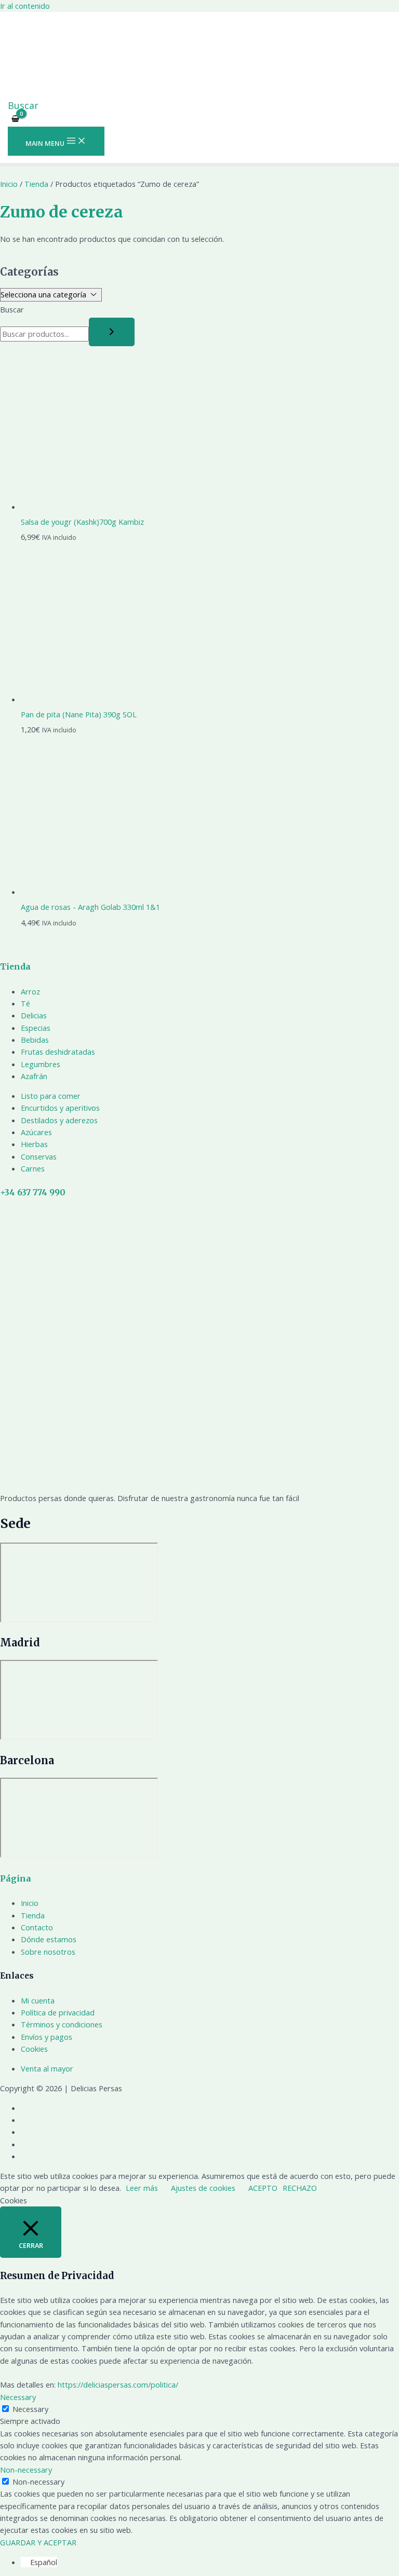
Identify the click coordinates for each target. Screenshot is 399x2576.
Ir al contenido (25, 6)
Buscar (12, 309)
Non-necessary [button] (26, 2470)
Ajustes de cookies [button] (203, 2188)
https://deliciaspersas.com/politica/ (118, 2384)
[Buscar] (112, 332)
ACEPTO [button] (263, 2188)
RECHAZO (300, 2188)
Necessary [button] (18, 2397)
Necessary (30, 2409)
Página (16, 1879)
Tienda (36, 184)
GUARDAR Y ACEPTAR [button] (38, 2542)
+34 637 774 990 (33, 1192)
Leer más (142, 2188)
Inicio (9, 184)
